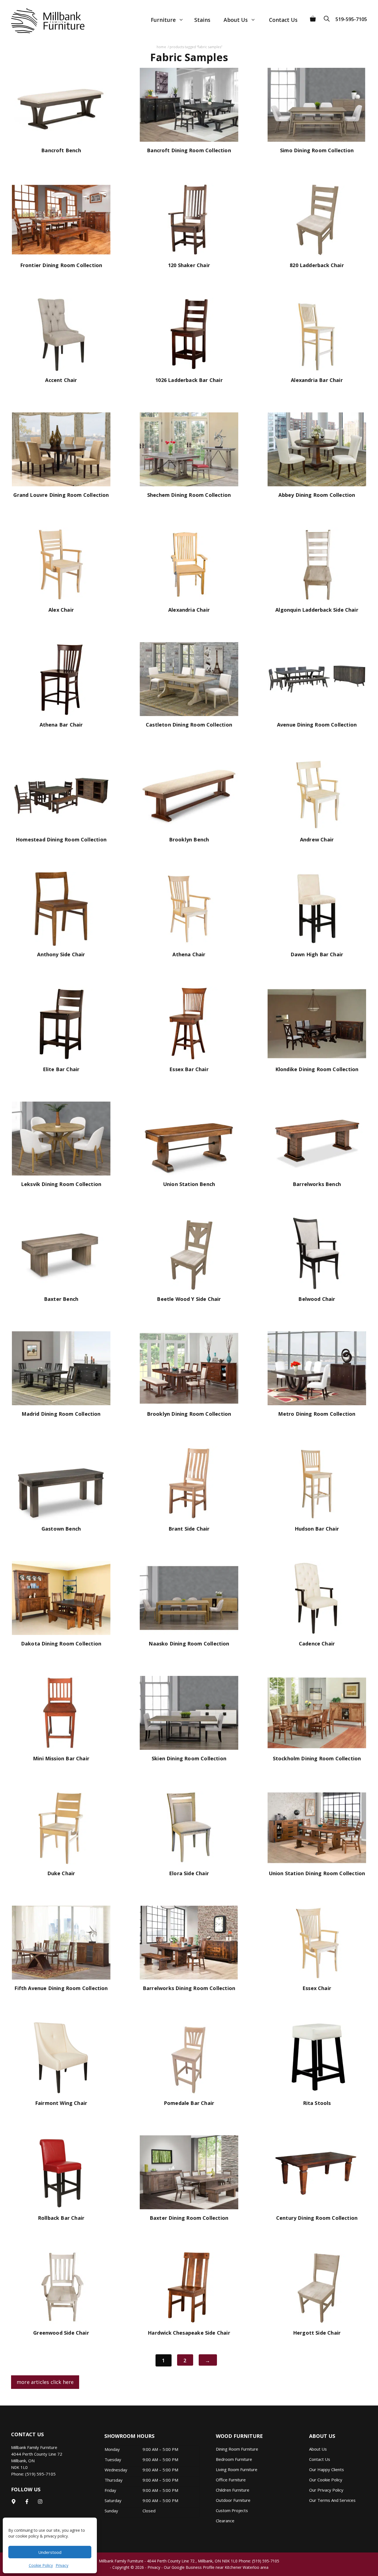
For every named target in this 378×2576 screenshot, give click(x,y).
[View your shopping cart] (313, 17)
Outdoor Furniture (233, 2500)
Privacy (62, 2565)
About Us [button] (236, 20)
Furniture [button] (163, 20)
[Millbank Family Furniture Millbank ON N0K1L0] (42, 21)
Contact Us (283, 20)
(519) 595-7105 (40, 2474)
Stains (202, 20)
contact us (320, 2459)
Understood (50, 2552)
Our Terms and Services (332, 2500)
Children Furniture (233, 2490)
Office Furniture (231, 2480)
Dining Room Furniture (237, 2449)
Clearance (225, 2521)
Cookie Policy (41, 2565)
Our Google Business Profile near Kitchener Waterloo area (216, 2567)
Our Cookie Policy (326, 2480)
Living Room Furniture (237, 2469)
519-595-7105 (351, 19)
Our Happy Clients (327, 2469)
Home (161, 47)
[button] (328, 17)
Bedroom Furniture (234, 2459)
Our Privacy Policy (326, 2490)
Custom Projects (232, 2510)
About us (318, 2449)
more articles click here (45, 2382)
